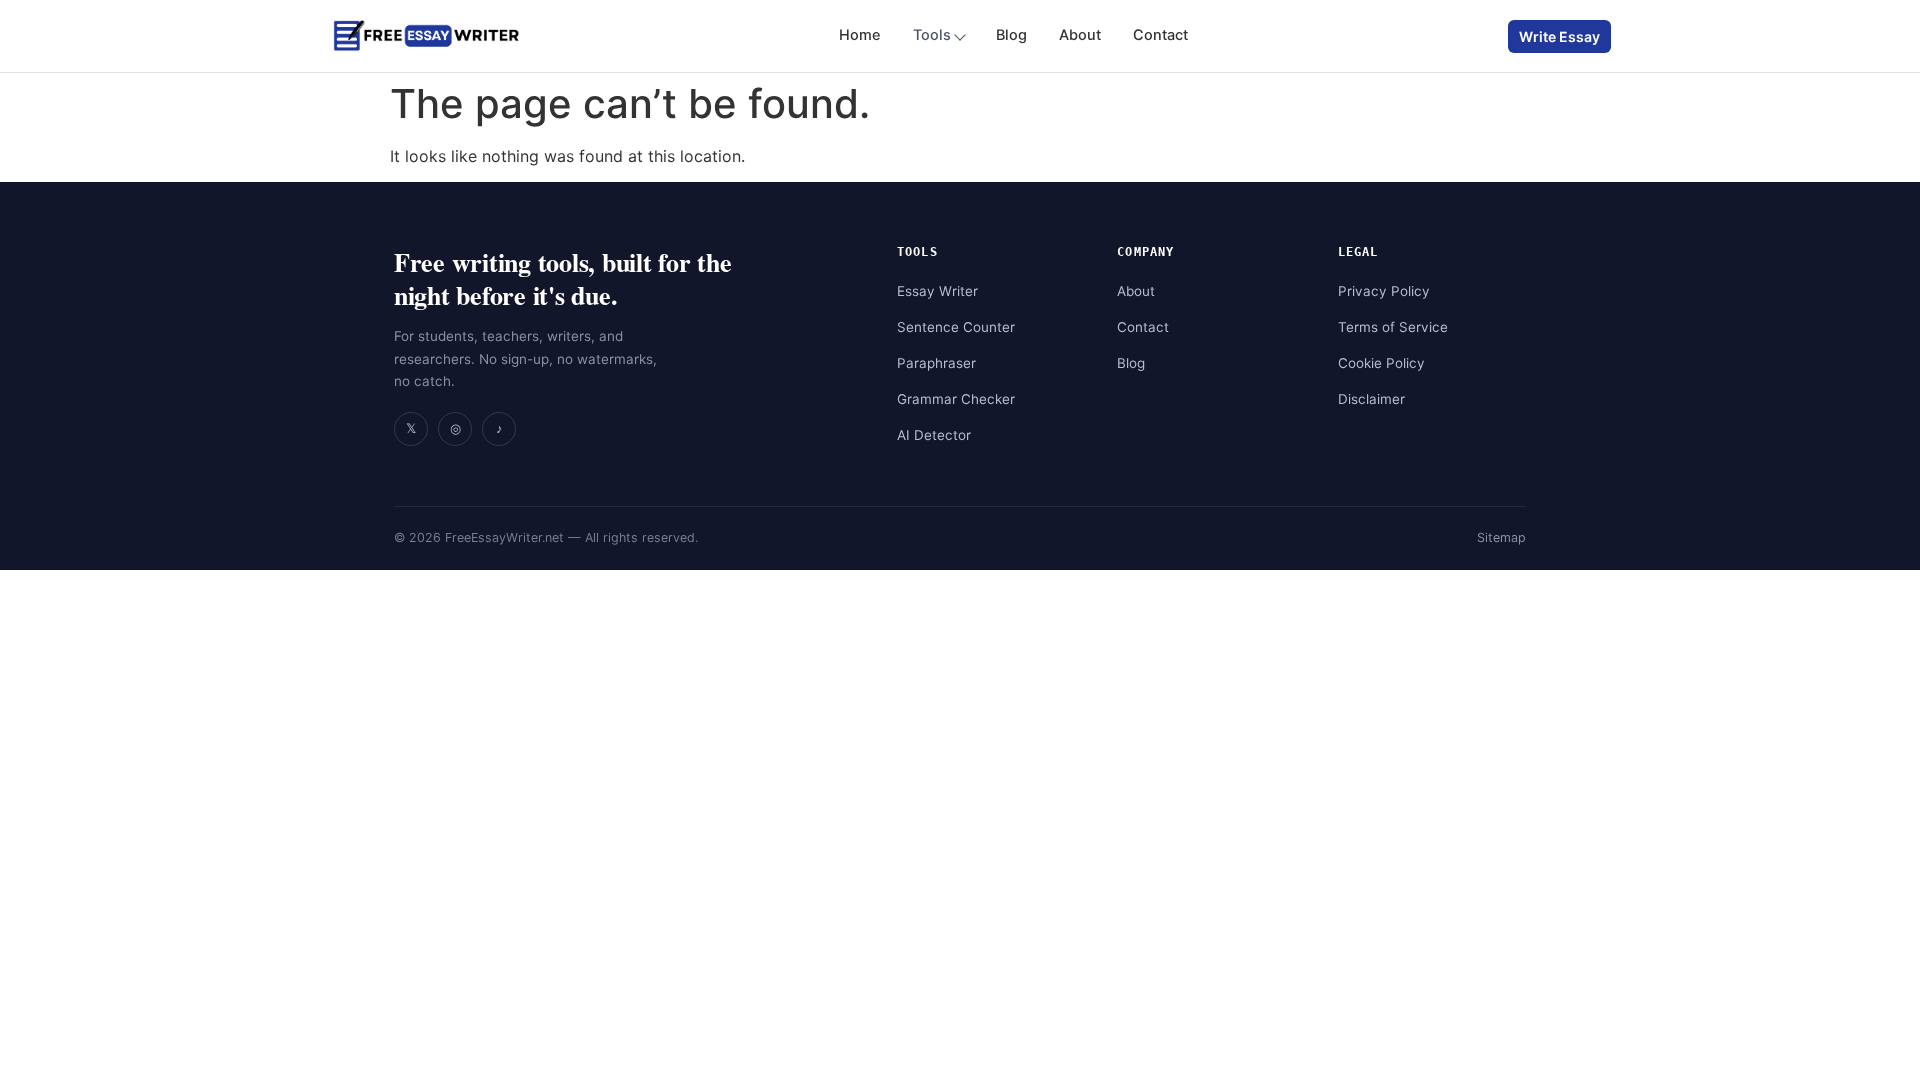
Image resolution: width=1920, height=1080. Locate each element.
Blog (1011, 35)
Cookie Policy (1381, 363)
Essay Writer (937, 291)
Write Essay (1559, 36)
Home (860, 35)
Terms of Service (1393, 327)
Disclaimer (1371, 399)
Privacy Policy (1384, 291)
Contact (1160, 35)
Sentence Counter (956, 327)
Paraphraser (936, 363)
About (1080, 35)
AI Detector (934, 435)
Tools (932, 35)
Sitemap (1501, 537)
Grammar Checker (956, 399)
